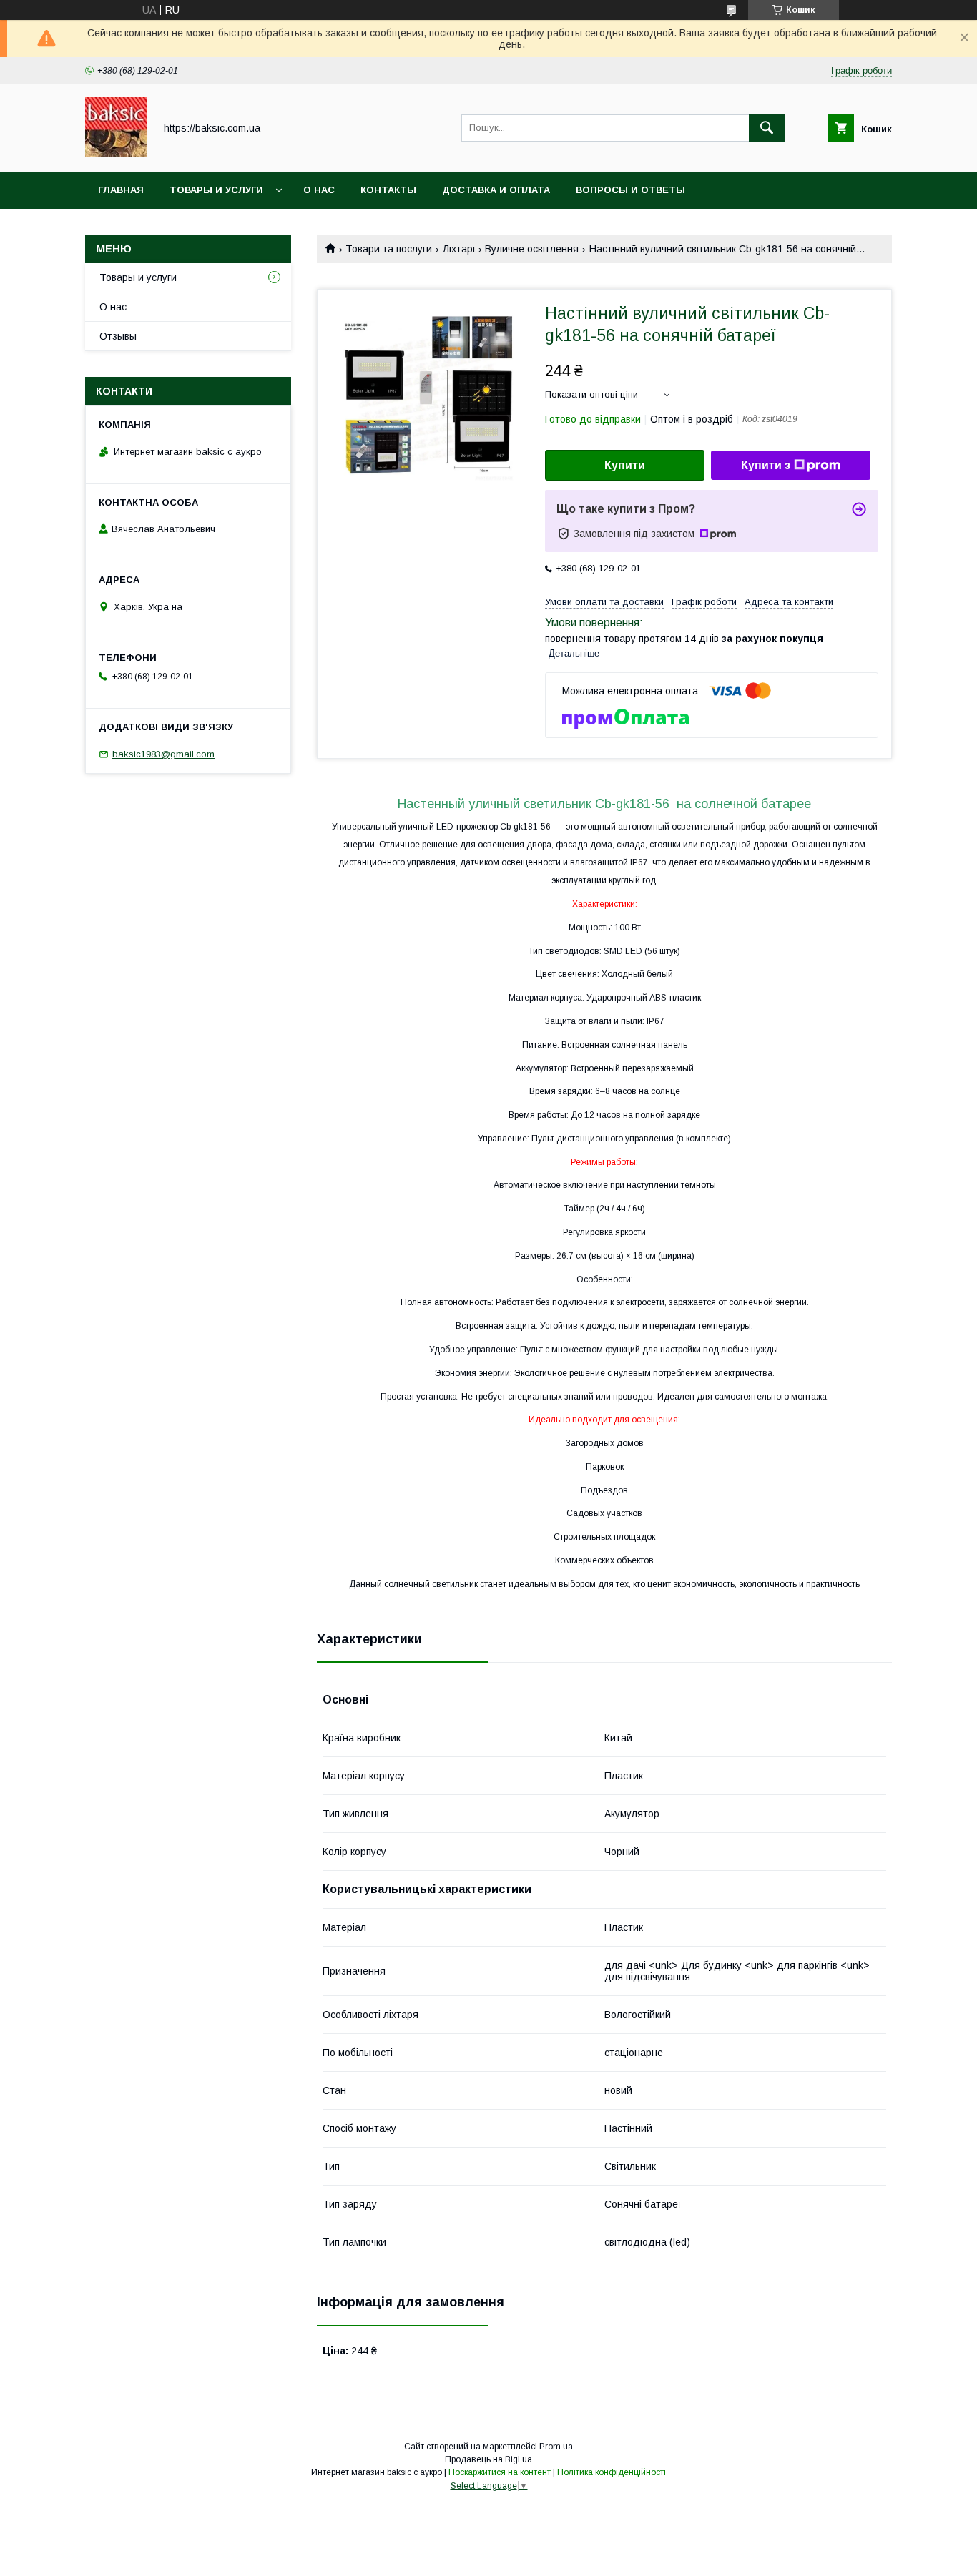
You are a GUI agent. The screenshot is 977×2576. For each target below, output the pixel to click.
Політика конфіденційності (612, 2472)
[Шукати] (767, 128)
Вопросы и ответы (630, 190)
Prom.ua (556, 2447)
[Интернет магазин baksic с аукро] (116, 153)
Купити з (766, 465)
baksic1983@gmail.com (163, 754)
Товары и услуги (216, 190)
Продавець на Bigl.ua (488, 2459)
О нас (319, 190)
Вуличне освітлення (532, 249)
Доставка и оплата (496, 190)
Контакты (388, 190)
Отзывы (118, 336)
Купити (625, 465)
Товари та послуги (389, 249)
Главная (121, 190)
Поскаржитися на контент (500, 2472)
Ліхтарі (459, 249)
